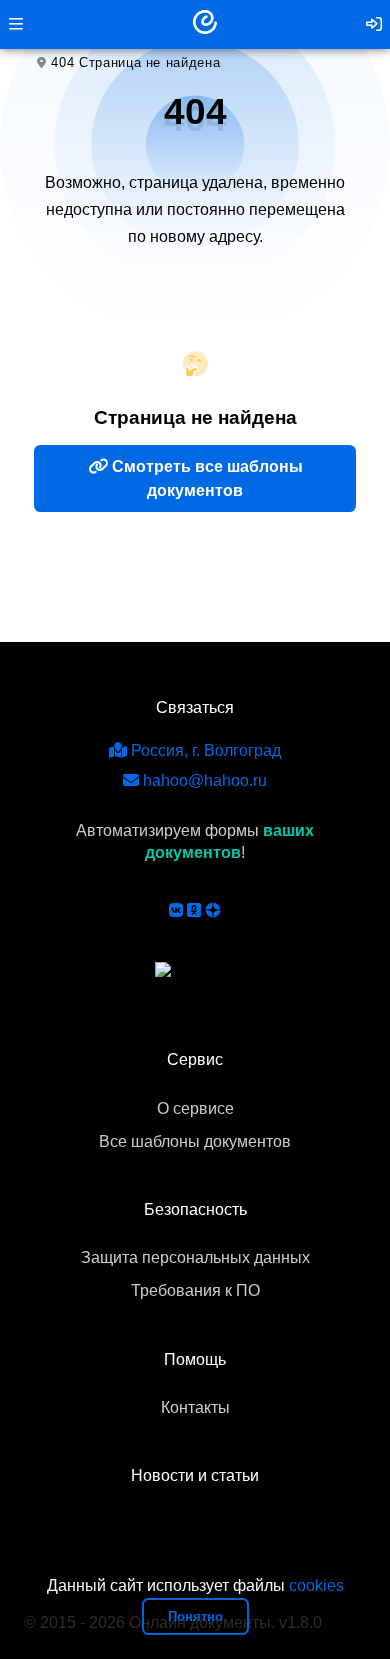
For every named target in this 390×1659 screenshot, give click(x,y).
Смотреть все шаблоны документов (205, 478)
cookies (316, 1585)
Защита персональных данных (195, 1257)
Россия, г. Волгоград (204, 750)
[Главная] (204, 24)
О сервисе (195, 1108)
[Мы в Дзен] (213, 910)
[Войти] (374, 24)
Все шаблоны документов (195, 1141)
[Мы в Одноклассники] (194, 910)
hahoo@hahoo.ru (203, 780)
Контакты (195, 1407)
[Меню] (16, 24)
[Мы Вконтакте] (176, 910)
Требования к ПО (195, 1290)
